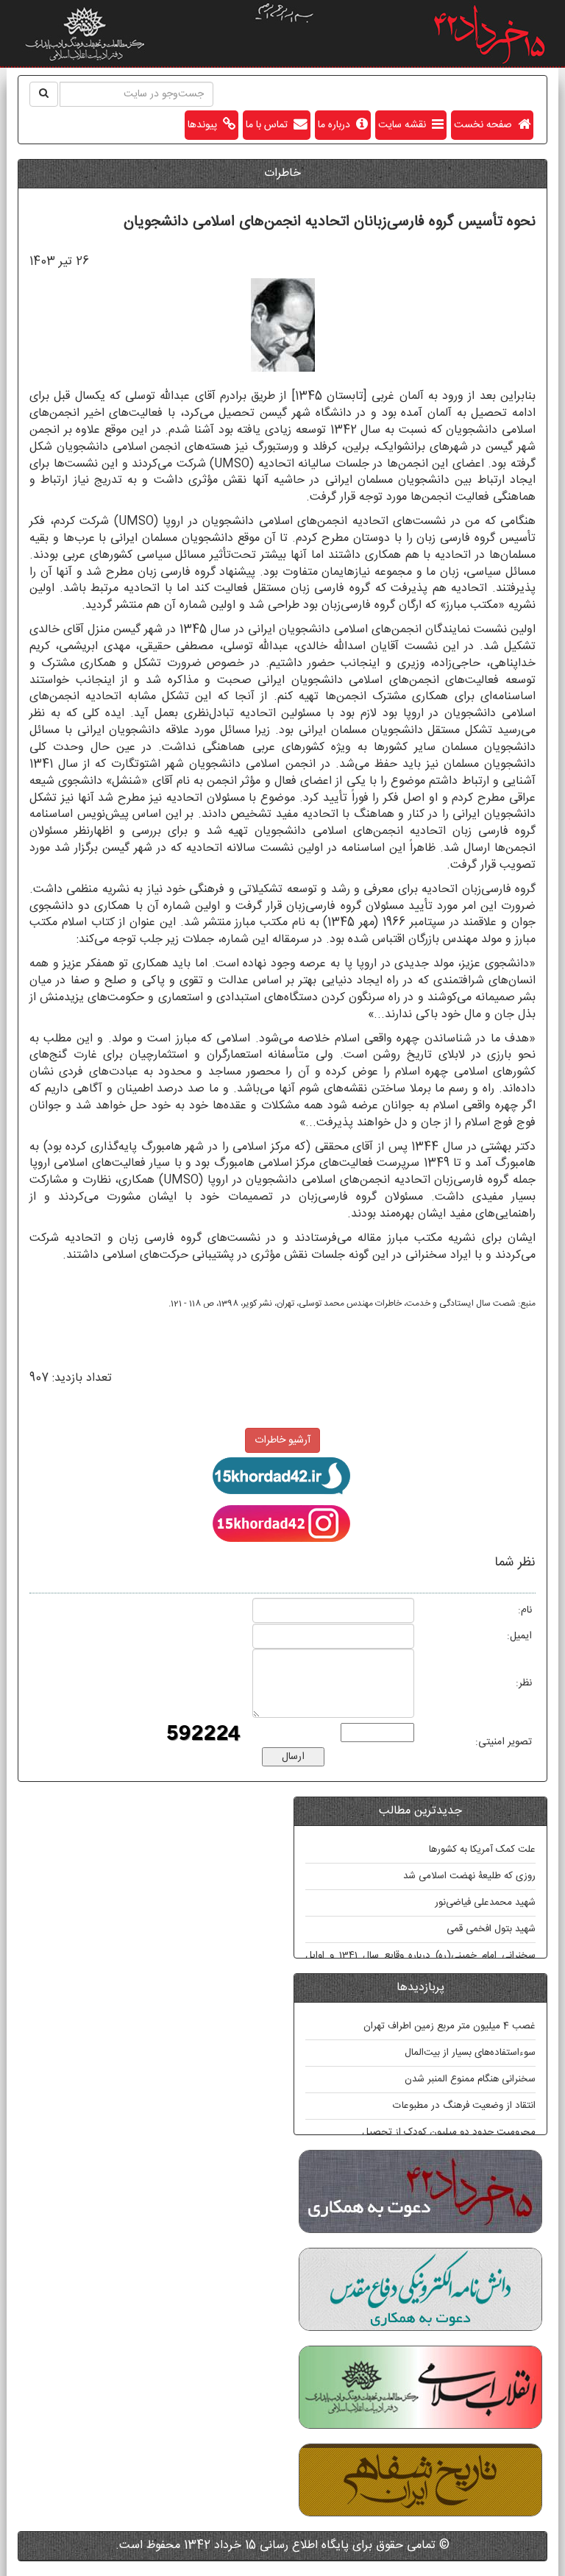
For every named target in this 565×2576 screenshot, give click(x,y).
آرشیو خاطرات (282, 1440)
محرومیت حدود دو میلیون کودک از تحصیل (449, 2132)
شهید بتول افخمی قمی (491, 1929)
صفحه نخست (486, 125)
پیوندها (205, 125)
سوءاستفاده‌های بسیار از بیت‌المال (470, 2053)
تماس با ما (270, 125)
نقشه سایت (405, 125)
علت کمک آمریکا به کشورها (482, 1850)
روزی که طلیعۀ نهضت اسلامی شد (469, 1876)
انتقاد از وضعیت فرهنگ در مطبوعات (464, 2106)
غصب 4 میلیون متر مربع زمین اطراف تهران (449, 2026)
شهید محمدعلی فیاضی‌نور (485, 1903)
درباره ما (337, 125)
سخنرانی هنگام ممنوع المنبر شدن (470, 2079)
